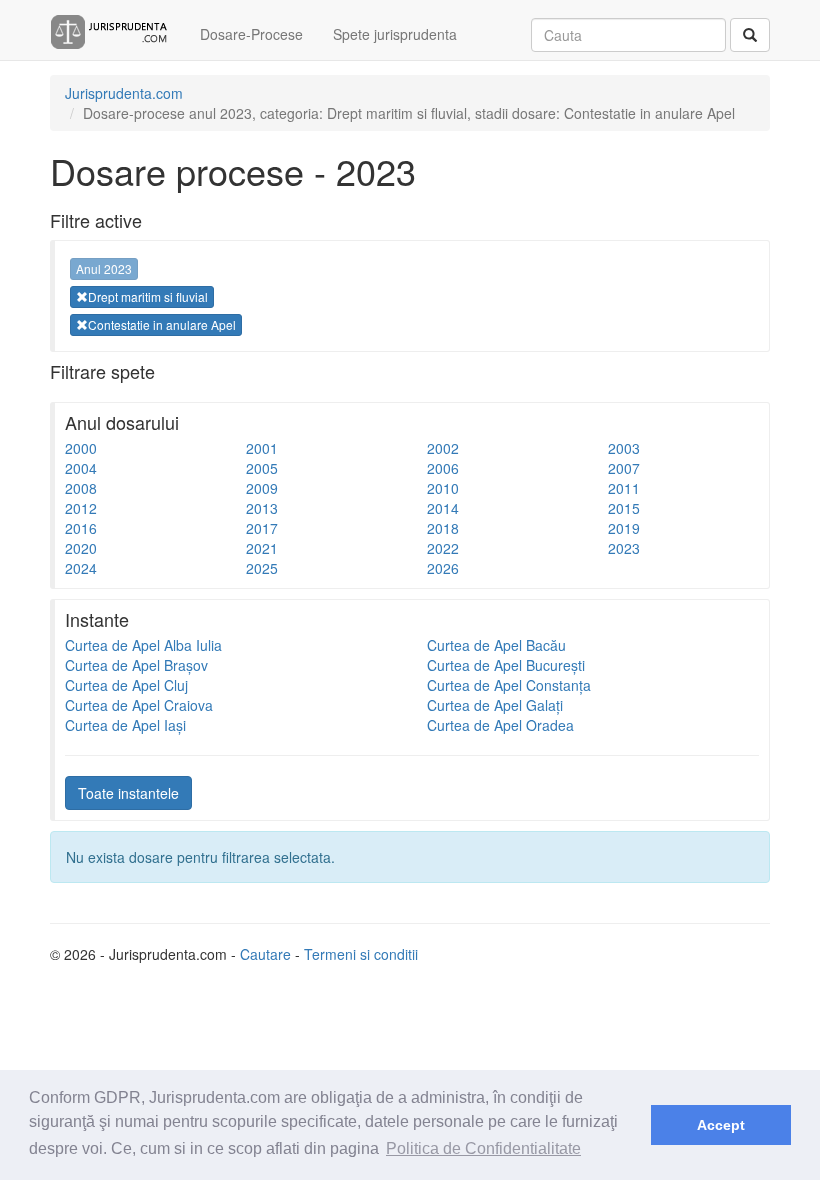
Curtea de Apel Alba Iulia (143, 645)
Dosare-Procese (251, 34)
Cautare (265, 954)
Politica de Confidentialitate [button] (483, 1148)
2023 (624, 548)
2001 (262, 448)
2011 (624, 488)
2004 (81, 468)
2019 (624, 528)
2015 (624, 508)
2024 (81, 568)
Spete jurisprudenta (395, 34)
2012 (81, 508)
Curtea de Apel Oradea (500, 725)
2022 (443, 548)
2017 (262, 528)
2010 (443, 488)
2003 (624, 448)
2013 (262, 508)
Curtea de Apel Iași (125, 725)
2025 (262, 568)
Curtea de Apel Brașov (136, 665)
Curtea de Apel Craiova (139, 705)
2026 (443, 568)
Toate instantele (128, 793)
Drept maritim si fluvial (148, 296)
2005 (262, 468)
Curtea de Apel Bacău (496, 645)
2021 (262, 548)
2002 (443, 448)
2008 (81, 488)
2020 (81, 548)
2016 (81, 528)
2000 (81, 448)
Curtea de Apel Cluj (126, 685)
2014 (443, 508)
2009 (262, 488)
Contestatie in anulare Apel (162, 324)
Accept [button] (721, 1125)
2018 (443, 528)
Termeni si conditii (361, 954)
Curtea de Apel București (506, 665)
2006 (443, 468)
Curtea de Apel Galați (495, 705)
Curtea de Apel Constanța (509, 685)
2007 (624, 468)
